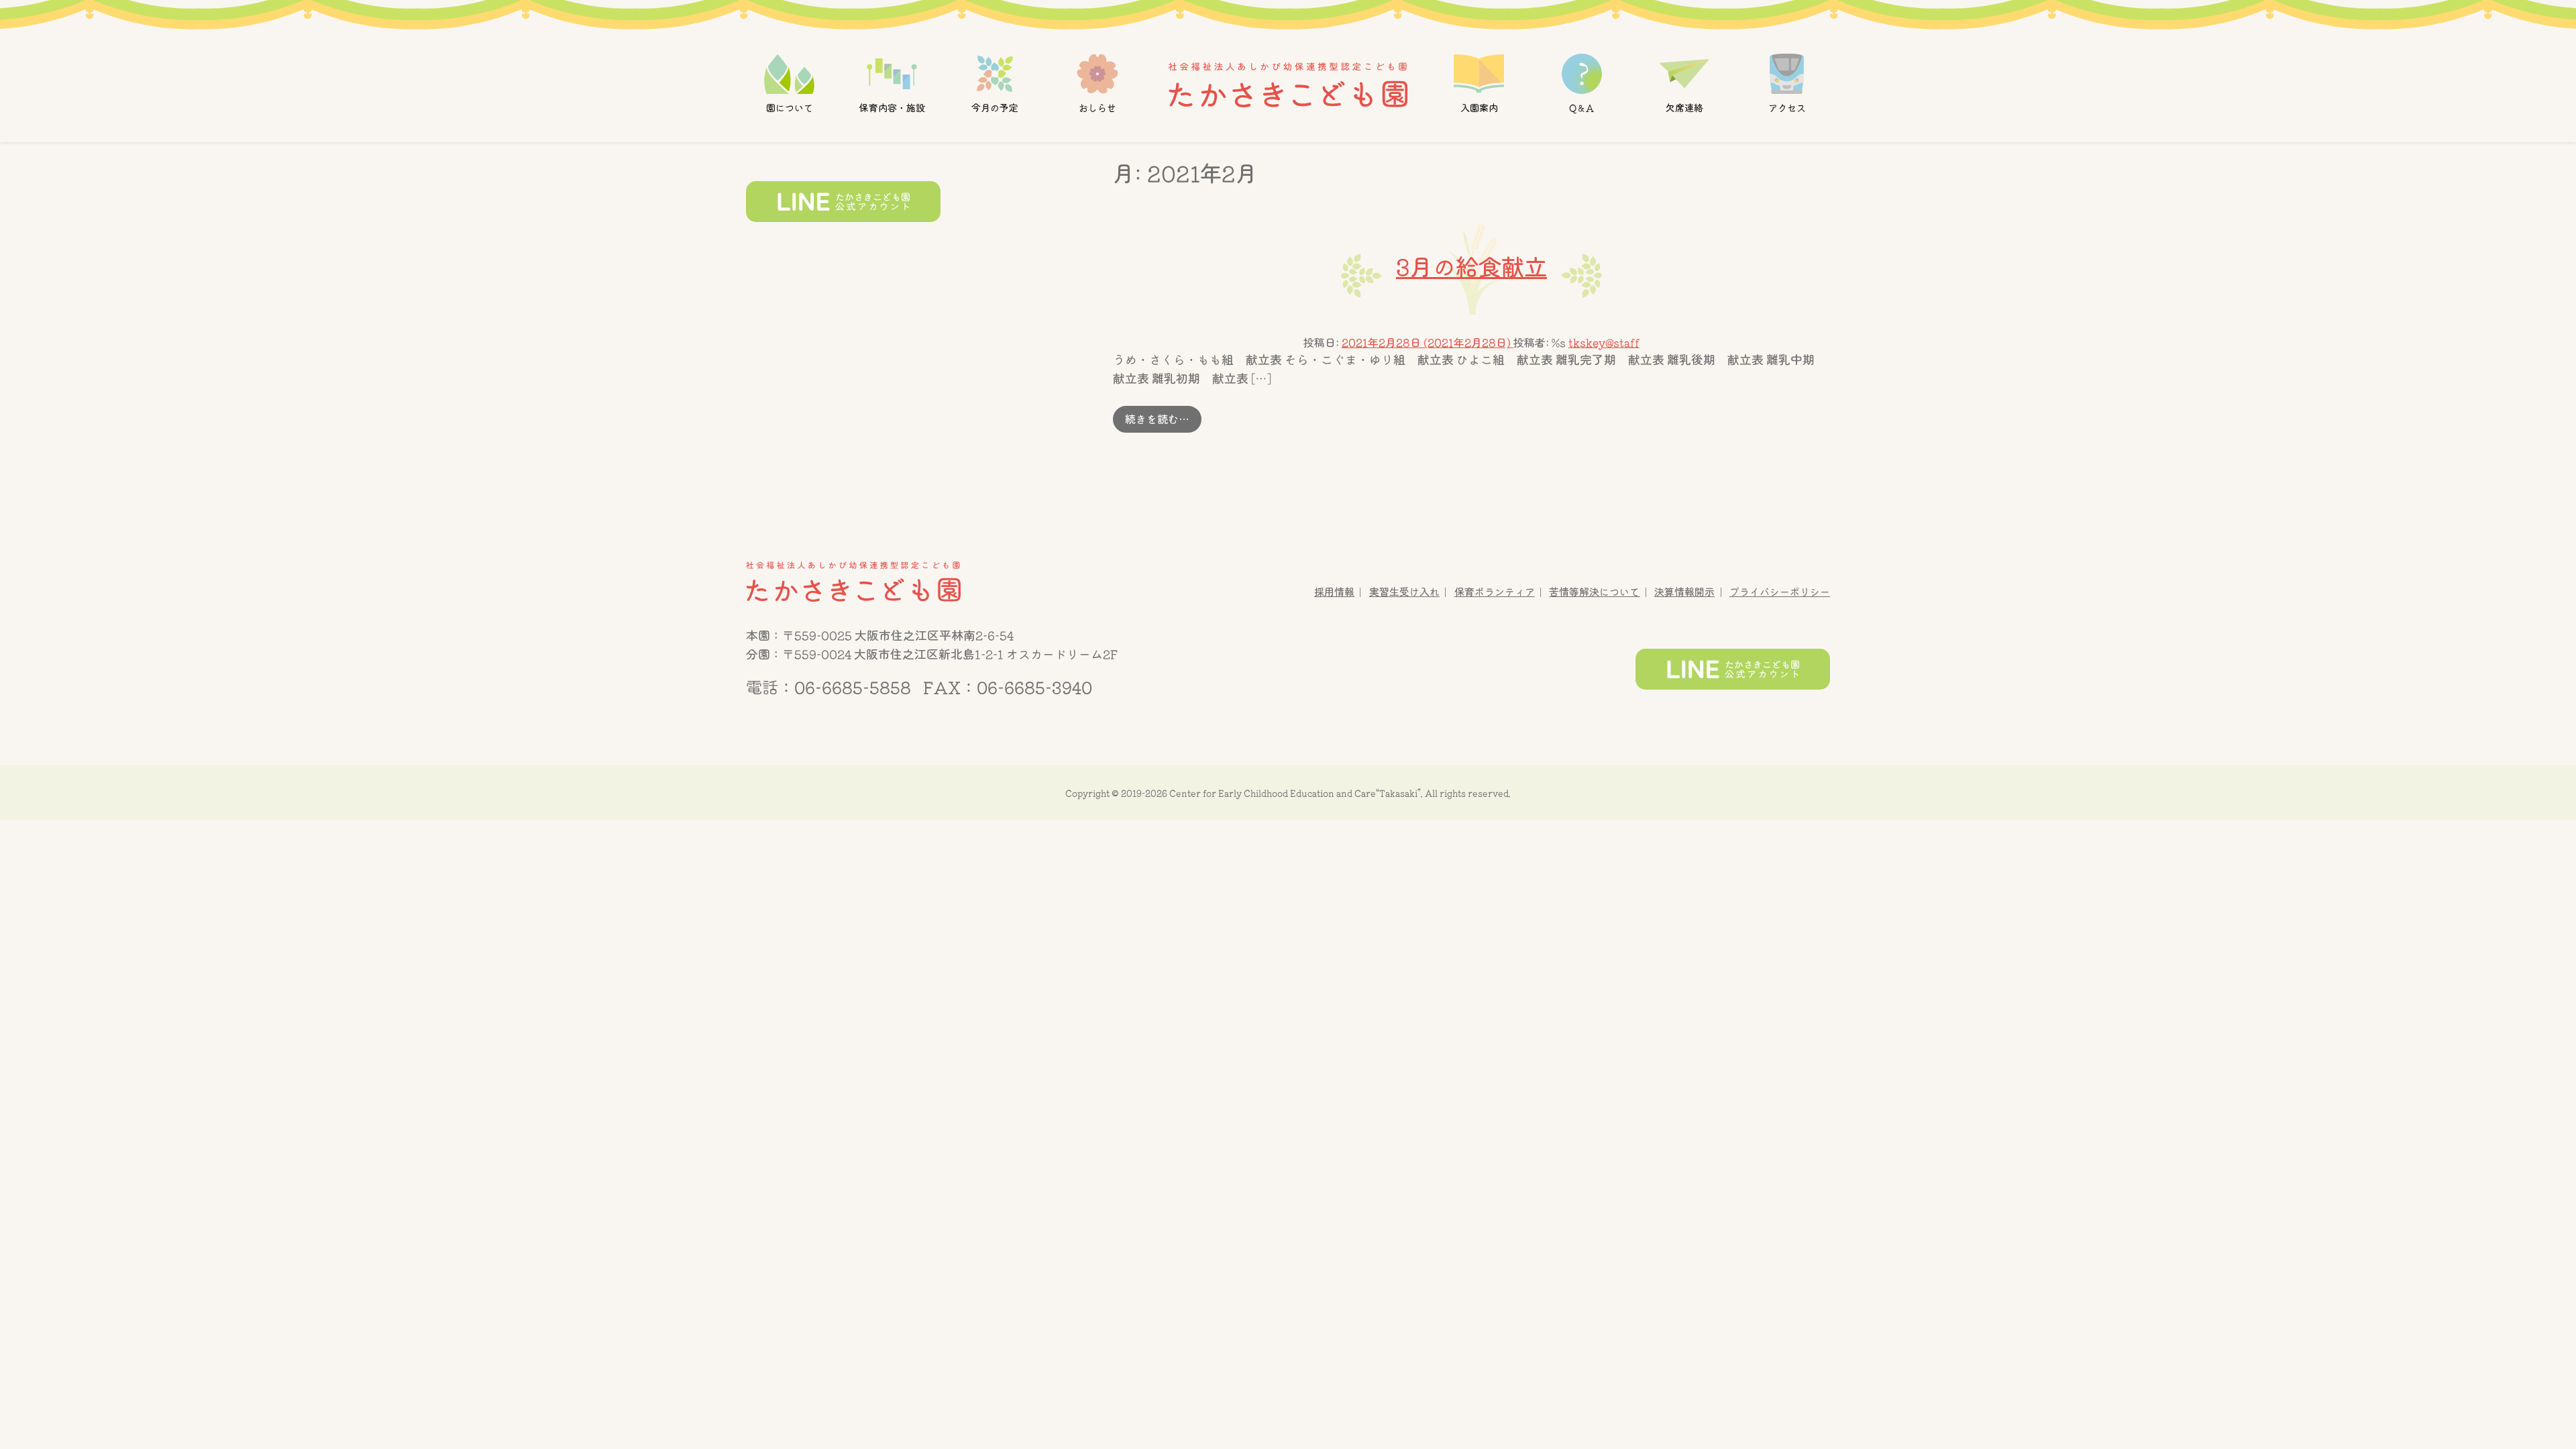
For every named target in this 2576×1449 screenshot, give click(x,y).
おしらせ (1097, 108)
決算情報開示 (1684, 592)
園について (790, 108)
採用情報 (1334, 592)
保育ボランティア (1495, 592)
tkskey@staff (1604, 343)
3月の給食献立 (1471, 267)
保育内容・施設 (892, 108)
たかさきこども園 (853, 582)
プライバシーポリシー (1780, 592)
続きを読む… (1163, 419)
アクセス (1786, 108)
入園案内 (1479, 108)
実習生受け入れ (1404, 592)
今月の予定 (995, 108)
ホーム (1288, 84)
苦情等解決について (1594, 592)
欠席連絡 (1684, 108)
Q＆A (1581, 108)
